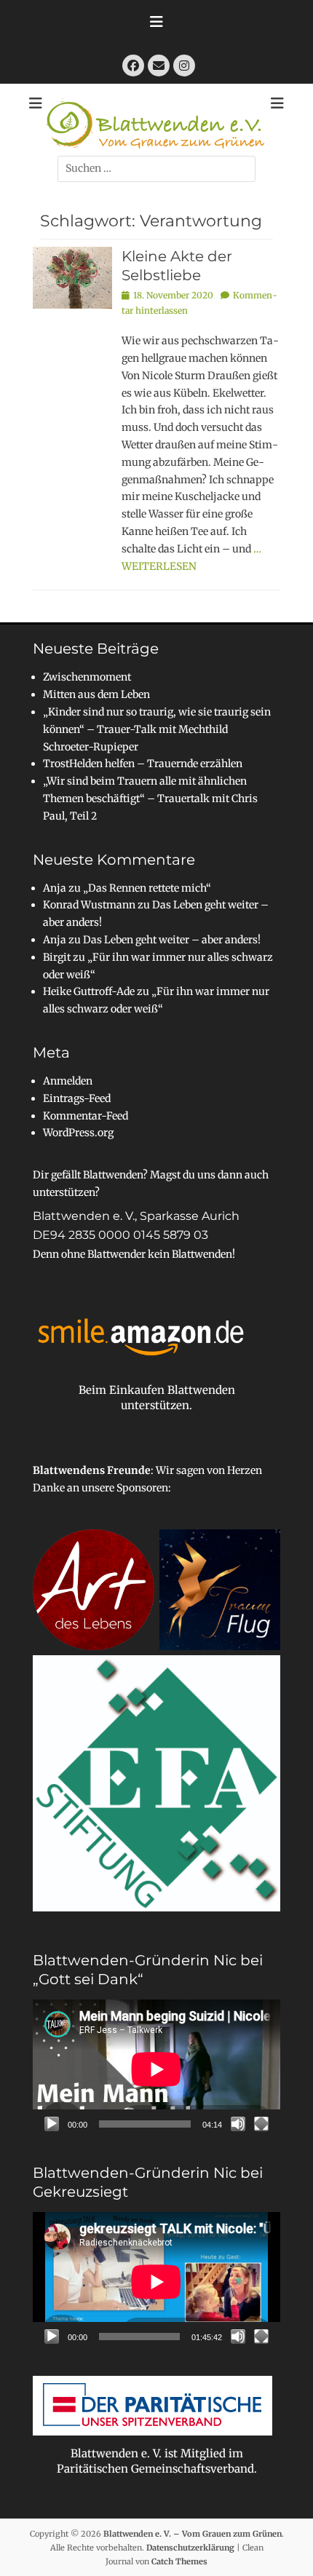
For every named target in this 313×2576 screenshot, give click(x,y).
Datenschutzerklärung (190, 2548)
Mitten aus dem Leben (96, 694)
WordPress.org (78, 1133)
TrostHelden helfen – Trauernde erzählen (143, 764)
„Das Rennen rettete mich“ (147, 888)
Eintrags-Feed (77, 1098)
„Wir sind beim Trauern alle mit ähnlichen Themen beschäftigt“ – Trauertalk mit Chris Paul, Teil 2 (150, 798)
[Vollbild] (261, 2124)
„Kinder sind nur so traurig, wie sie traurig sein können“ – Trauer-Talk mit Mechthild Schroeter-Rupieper (157, 729)
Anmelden (68, 1081)
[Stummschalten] (238, 2124)
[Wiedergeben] (52, 2124)
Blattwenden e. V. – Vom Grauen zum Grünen (193, 2534)
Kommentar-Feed (86, 1116)
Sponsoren (142, 1488)
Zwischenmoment (87, 677)
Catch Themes (179, 2561)
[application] (156, 2069)
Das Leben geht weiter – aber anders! (172, 940)
